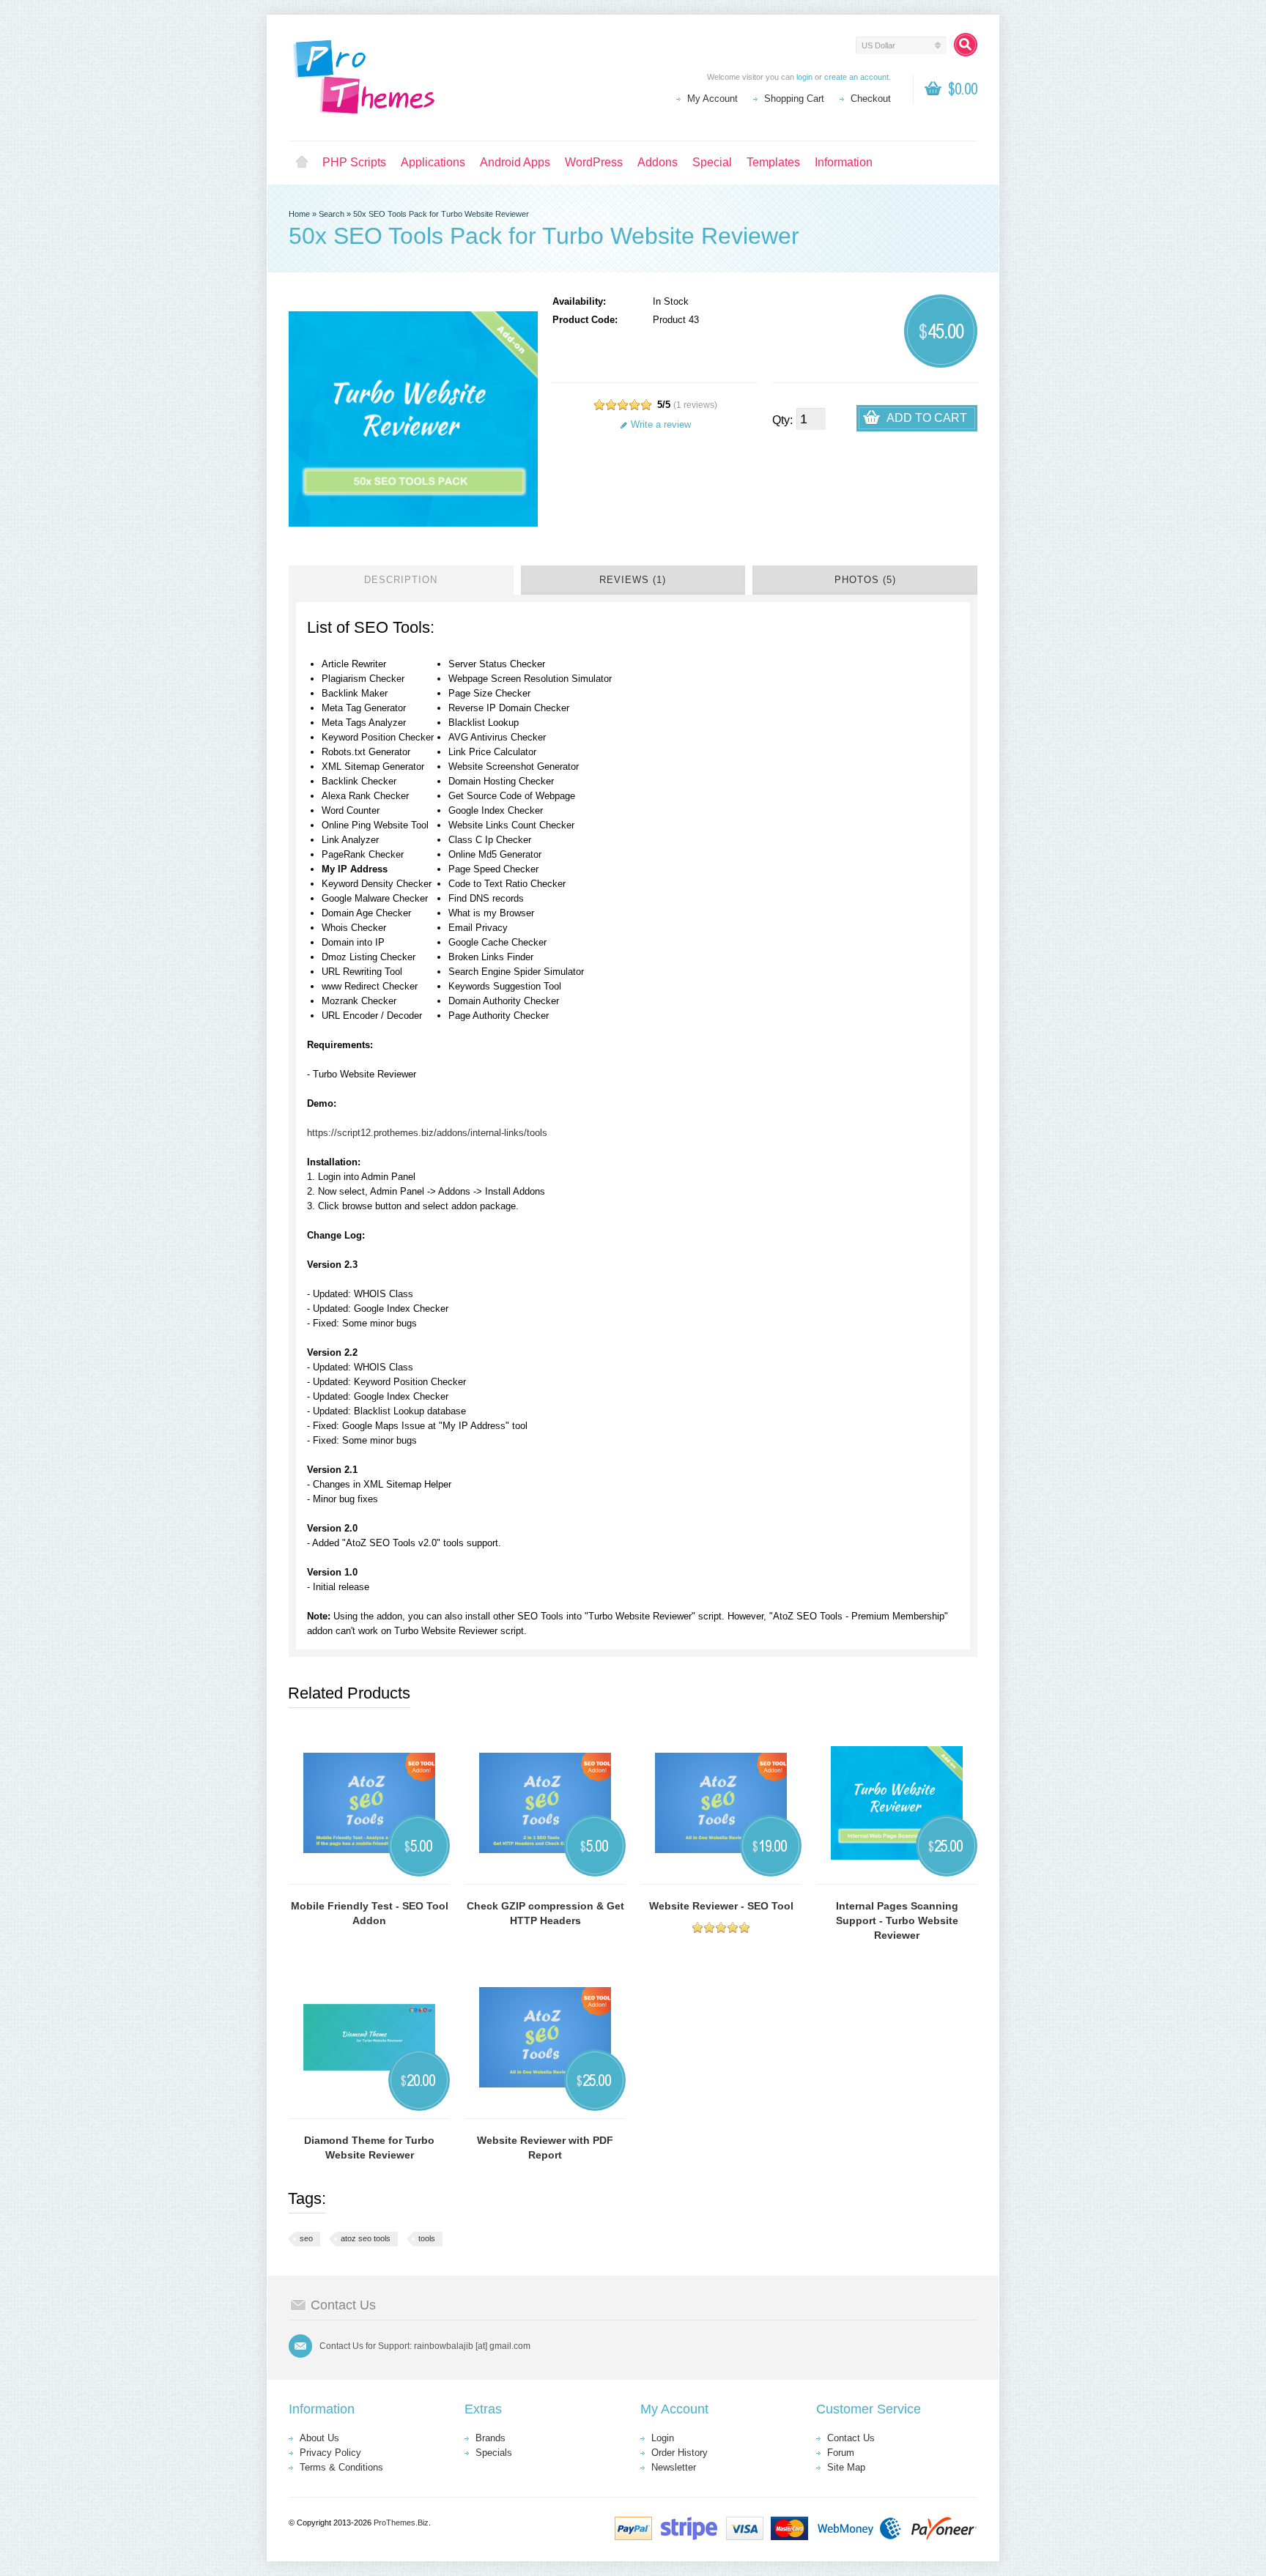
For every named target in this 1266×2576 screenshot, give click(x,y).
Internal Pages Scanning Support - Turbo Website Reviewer (897, 1920)
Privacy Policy (330, 2453)
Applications (433, 162)
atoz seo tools (366, 2238)
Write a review (661, 424)
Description (401, 580)
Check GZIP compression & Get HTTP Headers (545, 1913)
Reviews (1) (633, 580)
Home (302, 163)
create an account (856, 77)
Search (332, 214)
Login (663, 2438)
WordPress (594, 162)
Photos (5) (865, 580)
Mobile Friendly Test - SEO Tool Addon (370, 1913)
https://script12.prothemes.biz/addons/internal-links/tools (427, 1133)
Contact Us (851, 2438)
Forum (841, 2453)
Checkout (871, 99)
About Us (319, 2438)
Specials (494, 2453)
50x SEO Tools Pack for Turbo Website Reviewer (441, 214)
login (804, 77)
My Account (712, 99)
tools (427, 2238)
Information (844, 162)
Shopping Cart (794, 99)
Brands (491, 2438)
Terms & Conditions (341, 2467)
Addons (658, 162)
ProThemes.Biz (401, 2523)
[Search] (966, 45)
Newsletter (674, 2467)
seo (306, 2238)
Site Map (846, 2467)
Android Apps (515, 162)
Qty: (782, 420)
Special (712, 162)
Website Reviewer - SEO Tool (721, 1906)
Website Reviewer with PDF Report (545, 2148)
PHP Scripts (354, 162)
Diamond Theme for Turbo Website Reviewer (369, 2148)
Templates (773, 162)
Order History (680, 2453)
